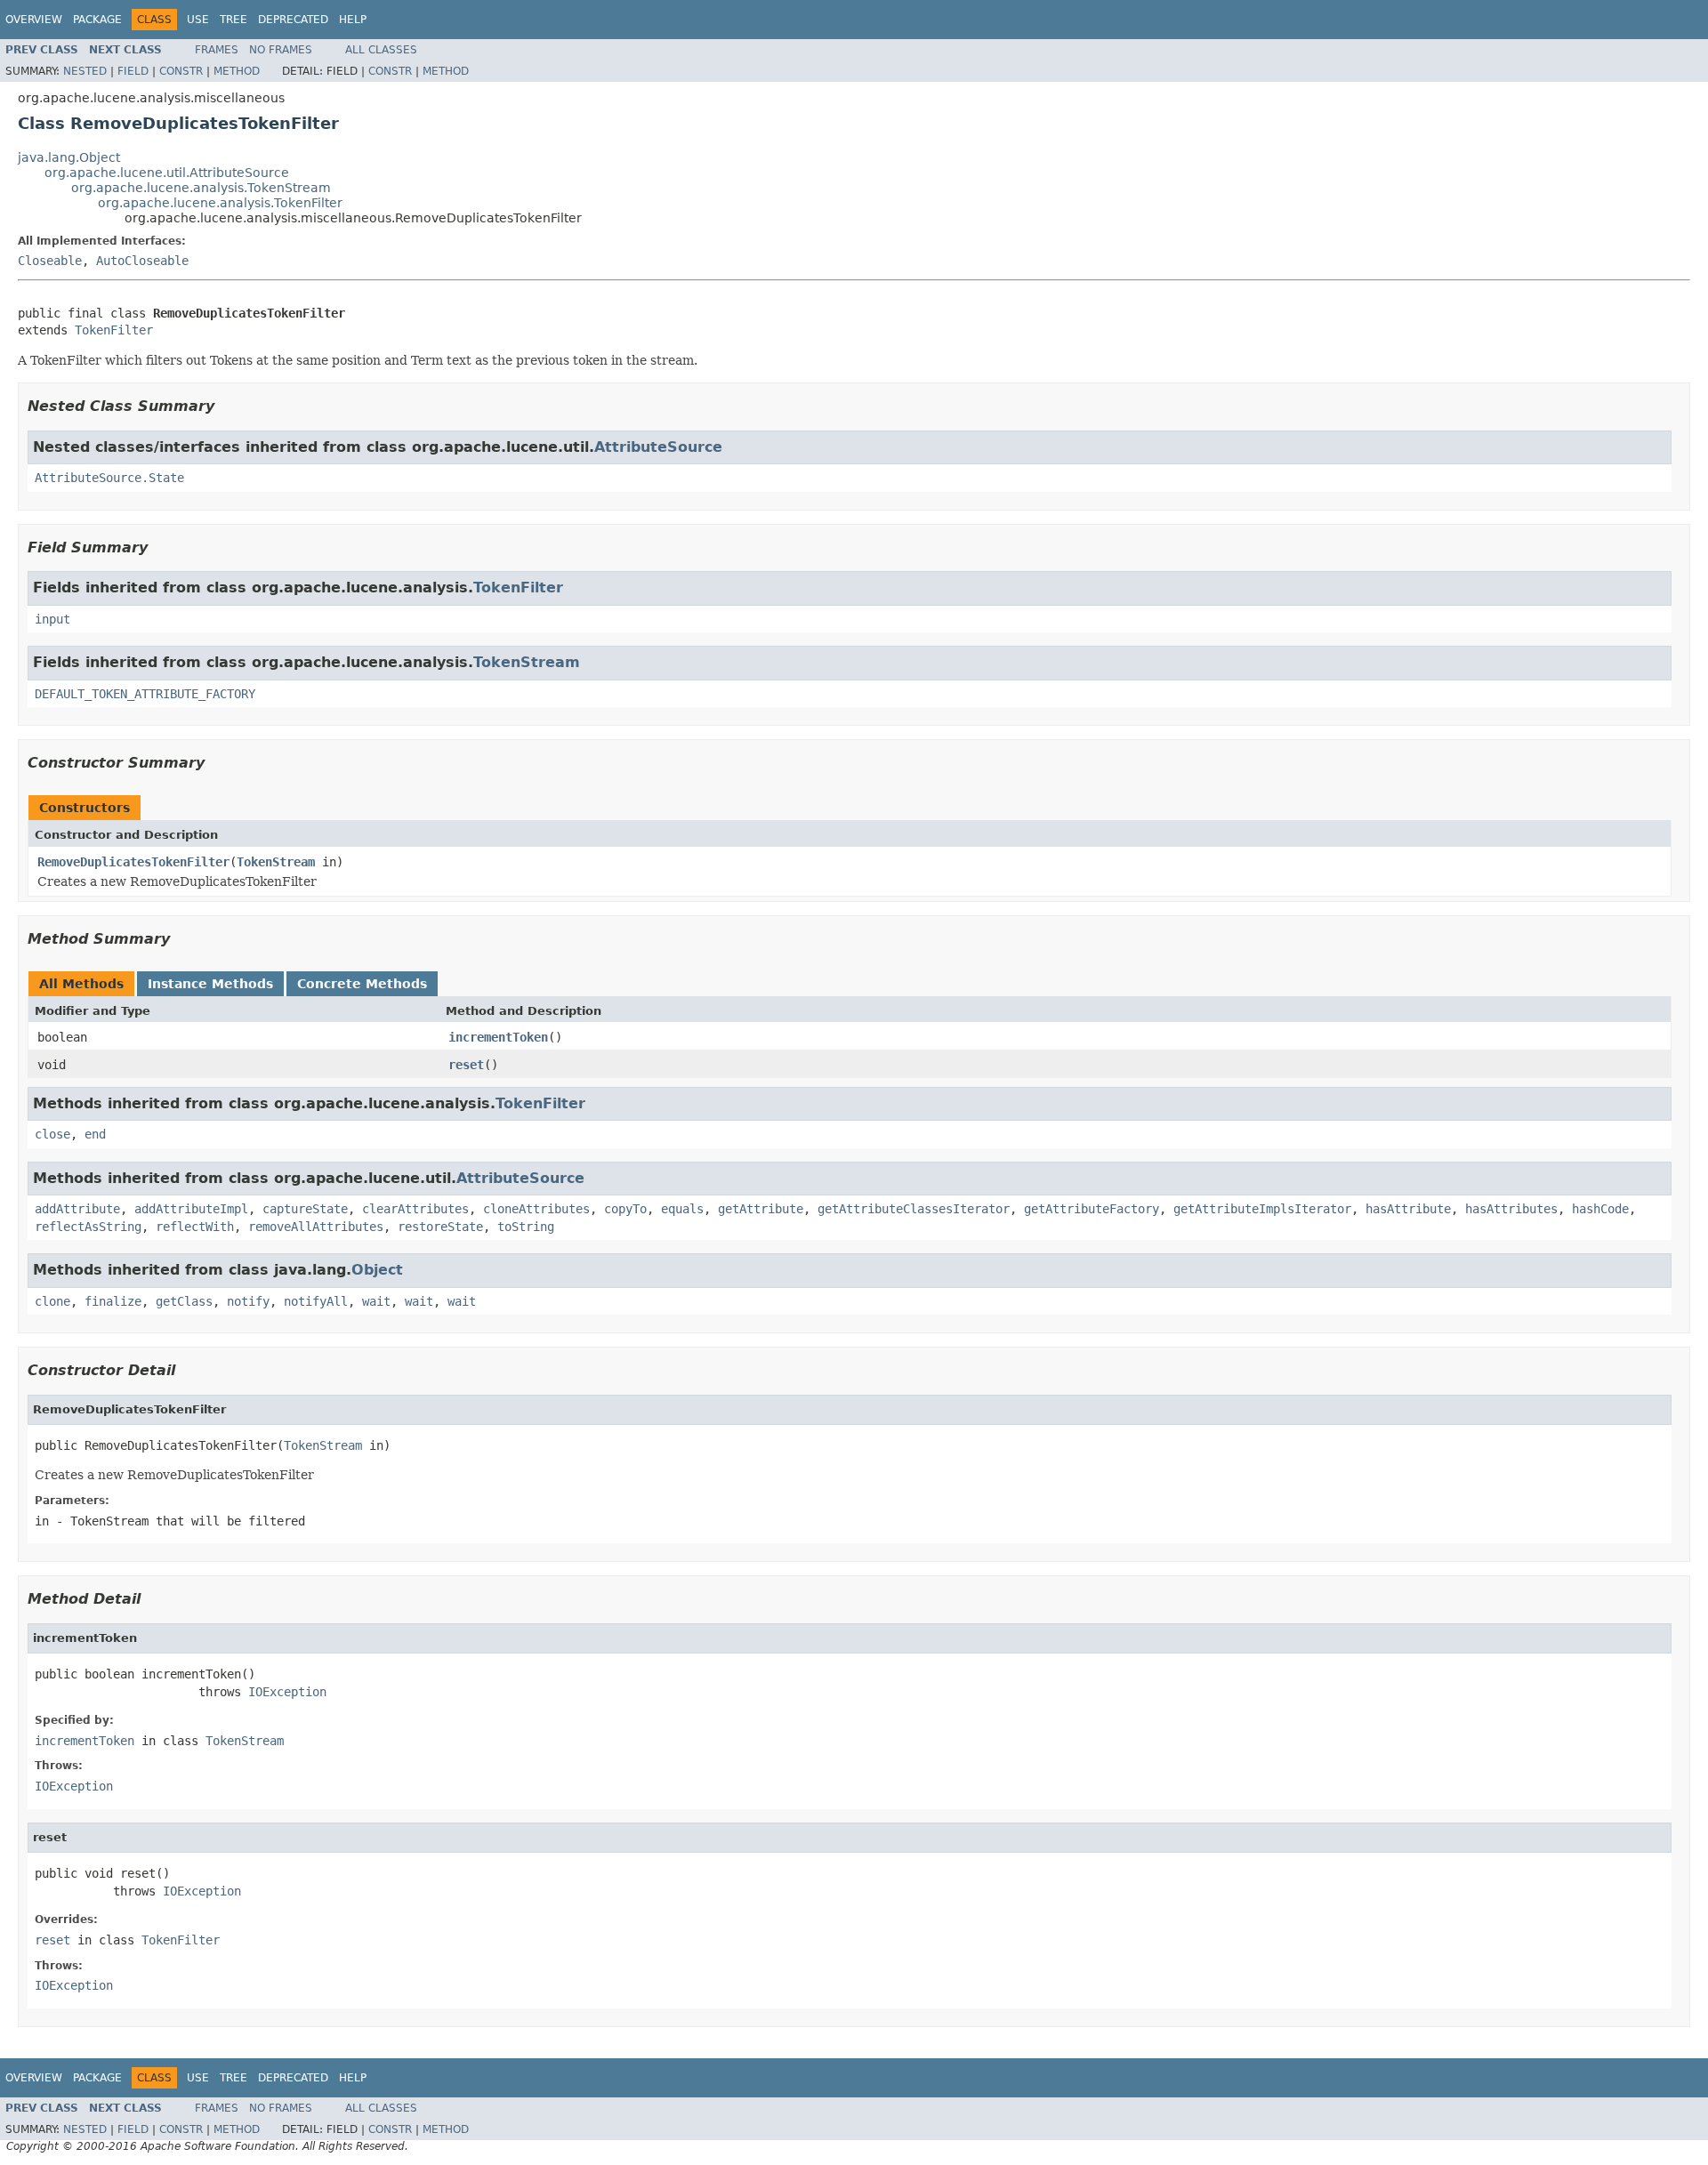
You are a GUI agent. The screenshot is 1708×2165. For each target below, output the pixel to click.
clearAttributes (415, 1209)
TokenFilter (114, 330)
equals (682, 1209)
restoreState (440, 1227)
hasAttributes (1511, 1209)
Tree (234, 20)
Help (353, 20)
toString (526, 1227)
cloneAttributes (536, 1209)
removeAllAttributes (316, 1227)
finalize (113, 1301)
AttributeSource (658, 447)
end (95, 1134)
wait (376, 1301)
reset (466, 1065)
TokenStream (527, 662)
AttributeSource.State (109, 478)
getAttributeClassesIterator (914, 1209)
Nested (85, 71)
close (52, 1134)
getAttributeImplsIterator (1262, 1209)
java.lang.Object (69, 157)
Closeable (50, 261)
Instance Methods (210, 984)
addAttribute (77, 1209)
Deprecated (293, 20)
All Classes (381, 50)
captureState (305, 1209)
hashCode (1600, 1209)
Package (97, 20)
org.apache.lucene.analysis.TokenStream (201, 188)
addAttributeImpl (191, 1209)
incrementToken (498, 1037)
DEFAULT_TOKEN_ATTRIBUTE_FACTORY (145, 694)
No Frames (281, 50)
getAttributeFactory (1092, 1209)
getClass (184, 1301)
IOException (287, 1692)
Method (237, 71)
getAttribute (761, 1209)
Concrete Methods (362, 984)
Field (133, 71)
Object (377, 1270)
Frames (217, 50)
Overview (34, 20)
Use (198, 20)
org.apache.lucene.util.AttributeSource (167, 173)
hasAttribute (1408, 1209)
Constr (181, 71)
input (52, 619)
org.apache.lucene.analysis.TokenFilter (220, 203)
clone (52, 1301)
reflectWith (195, 1227)
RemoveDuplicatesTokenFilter (133, 862)
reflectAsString (88, 1227)
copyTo (625, 1209)
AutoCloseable (142, 261)
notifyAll (316, 1301)
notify (248, 1301)
